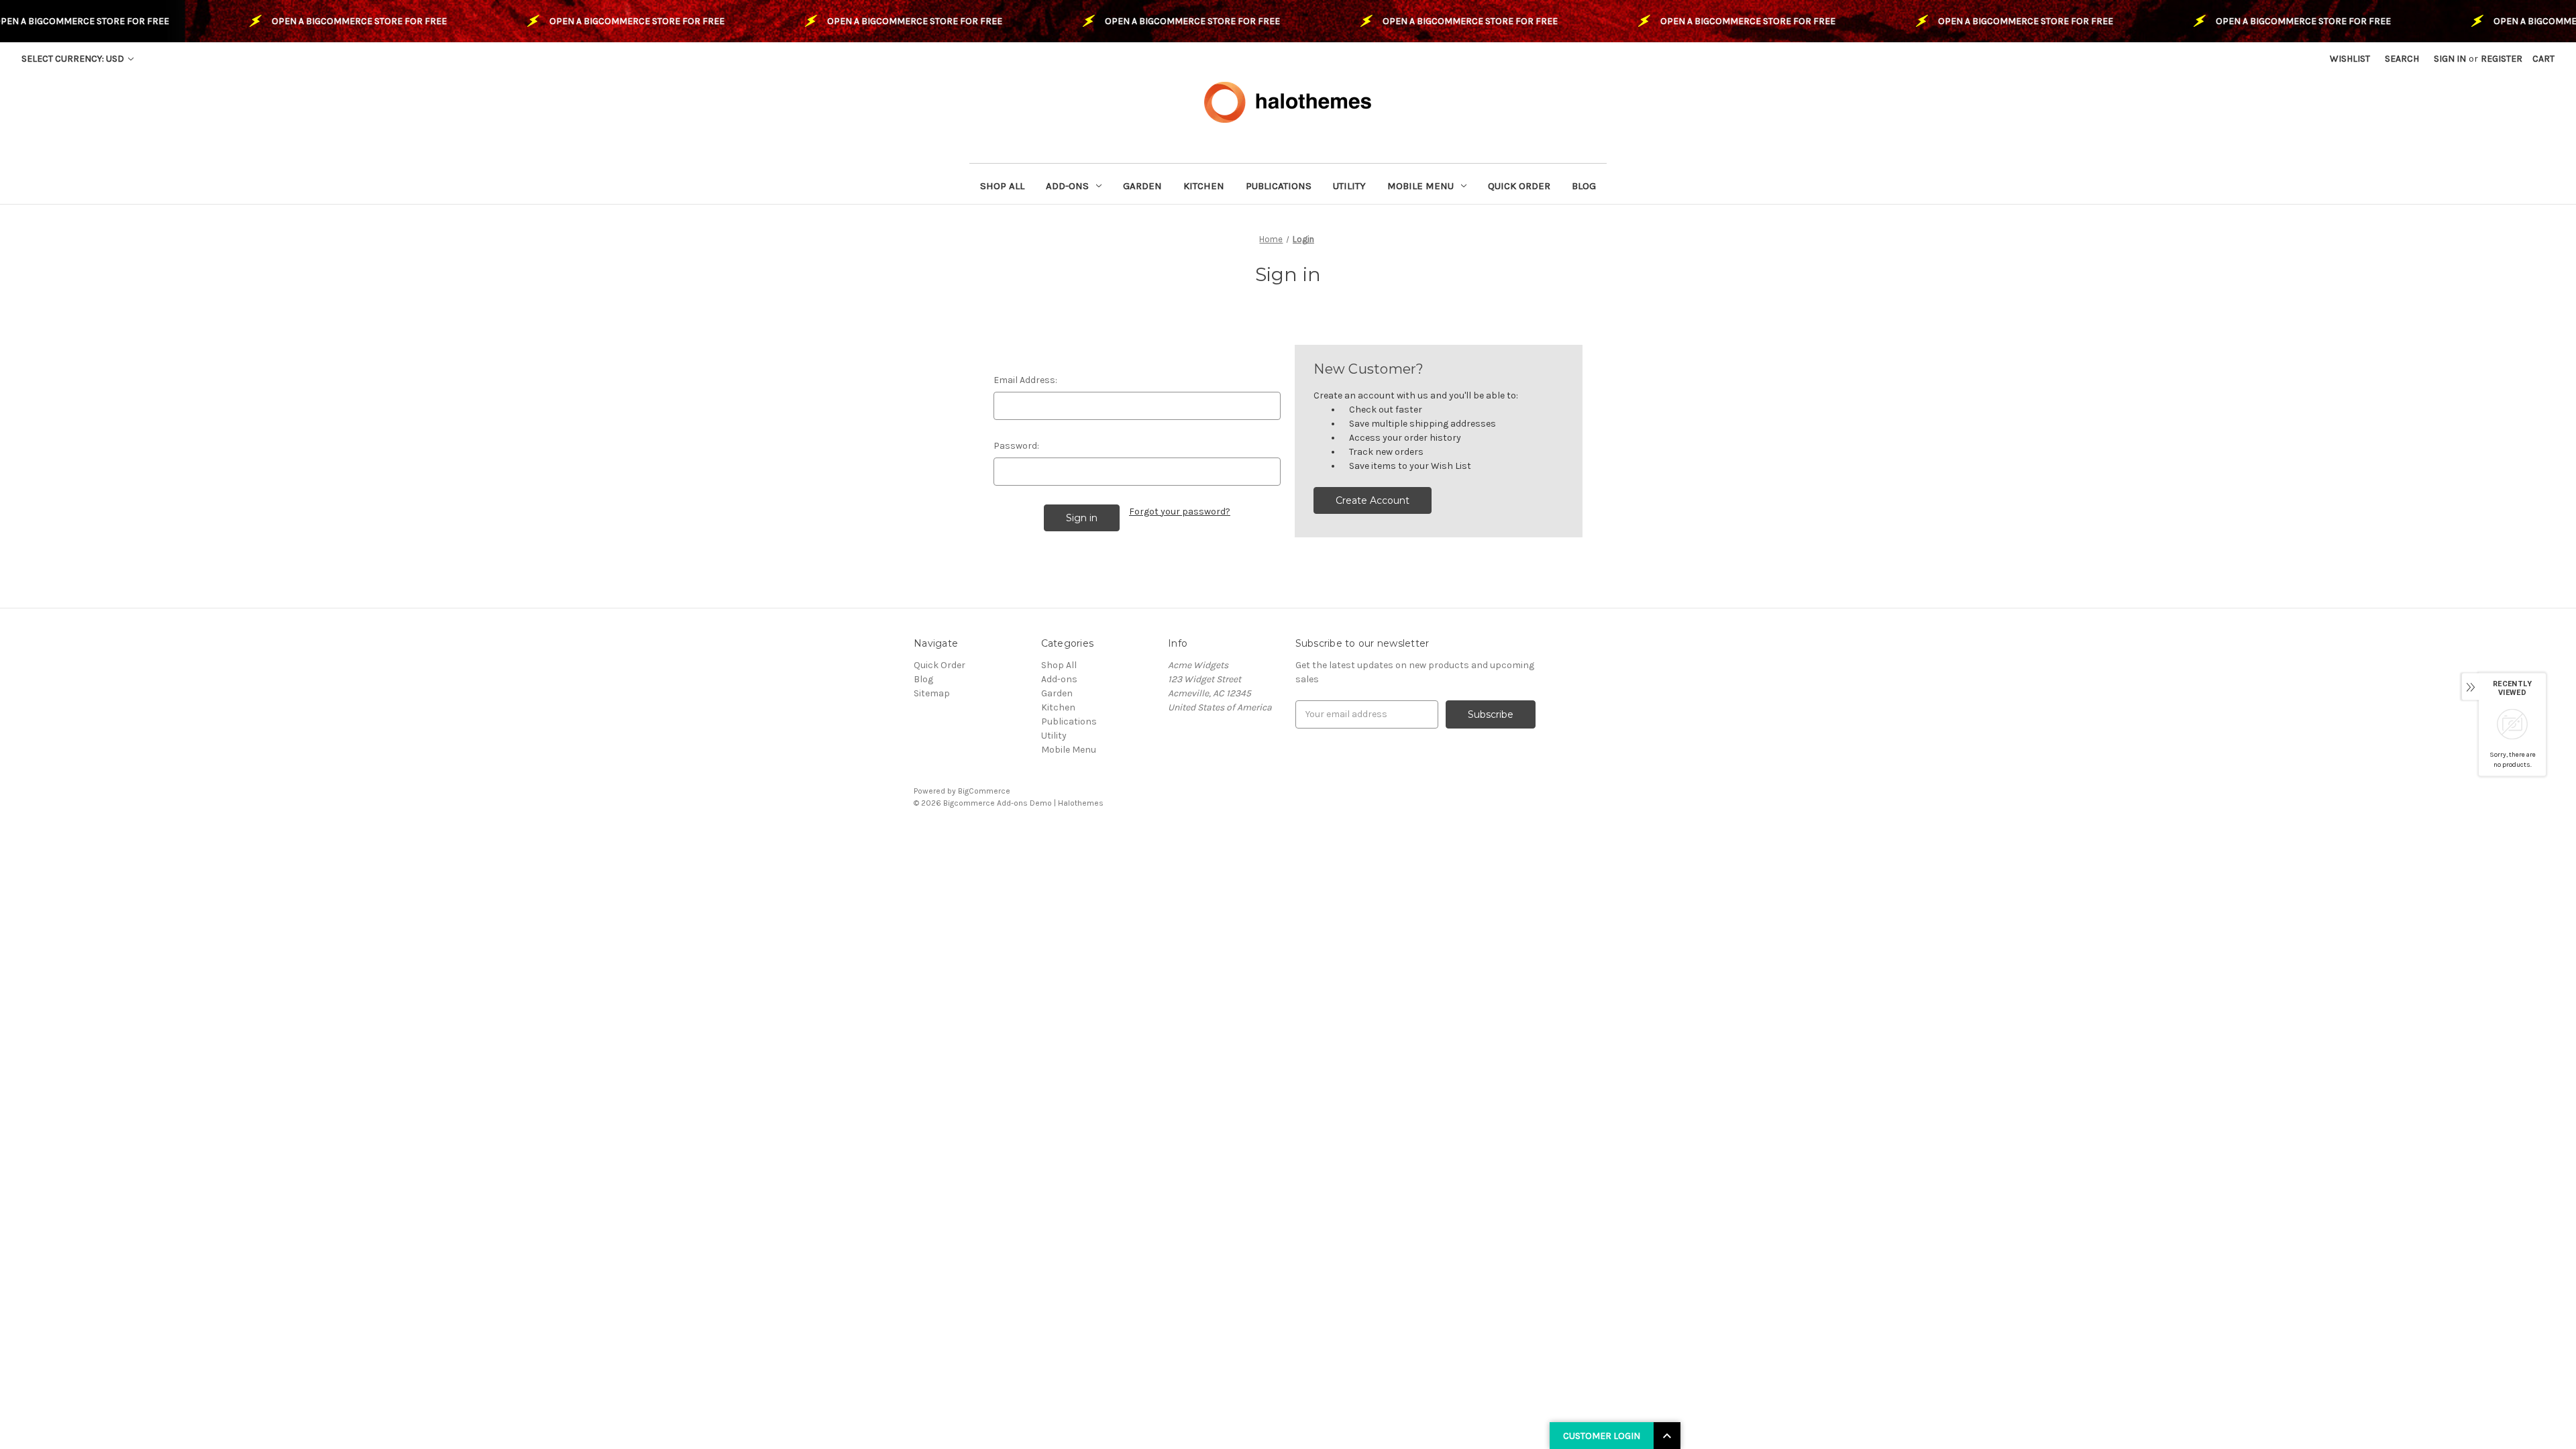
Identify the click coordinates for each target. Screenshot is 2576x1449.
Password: (1016, 446)
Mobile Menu (1420, 186)
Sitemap (932, 693)
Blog (1584, 186)
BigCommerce (984, 791)
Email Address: (1025, 380)
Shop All (1002, 186)
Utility (1349, 186)
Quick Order (1519, 186)
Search (2402, 59)
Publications (1279, 186)
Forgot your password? (1180, 512)
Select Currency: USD (74, 59)
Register (2502, 59)
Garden (1142, 186)
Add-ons (1067, 186)
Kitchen (1204, 186)
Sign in (2450, 59)
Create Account (1373, 500)
